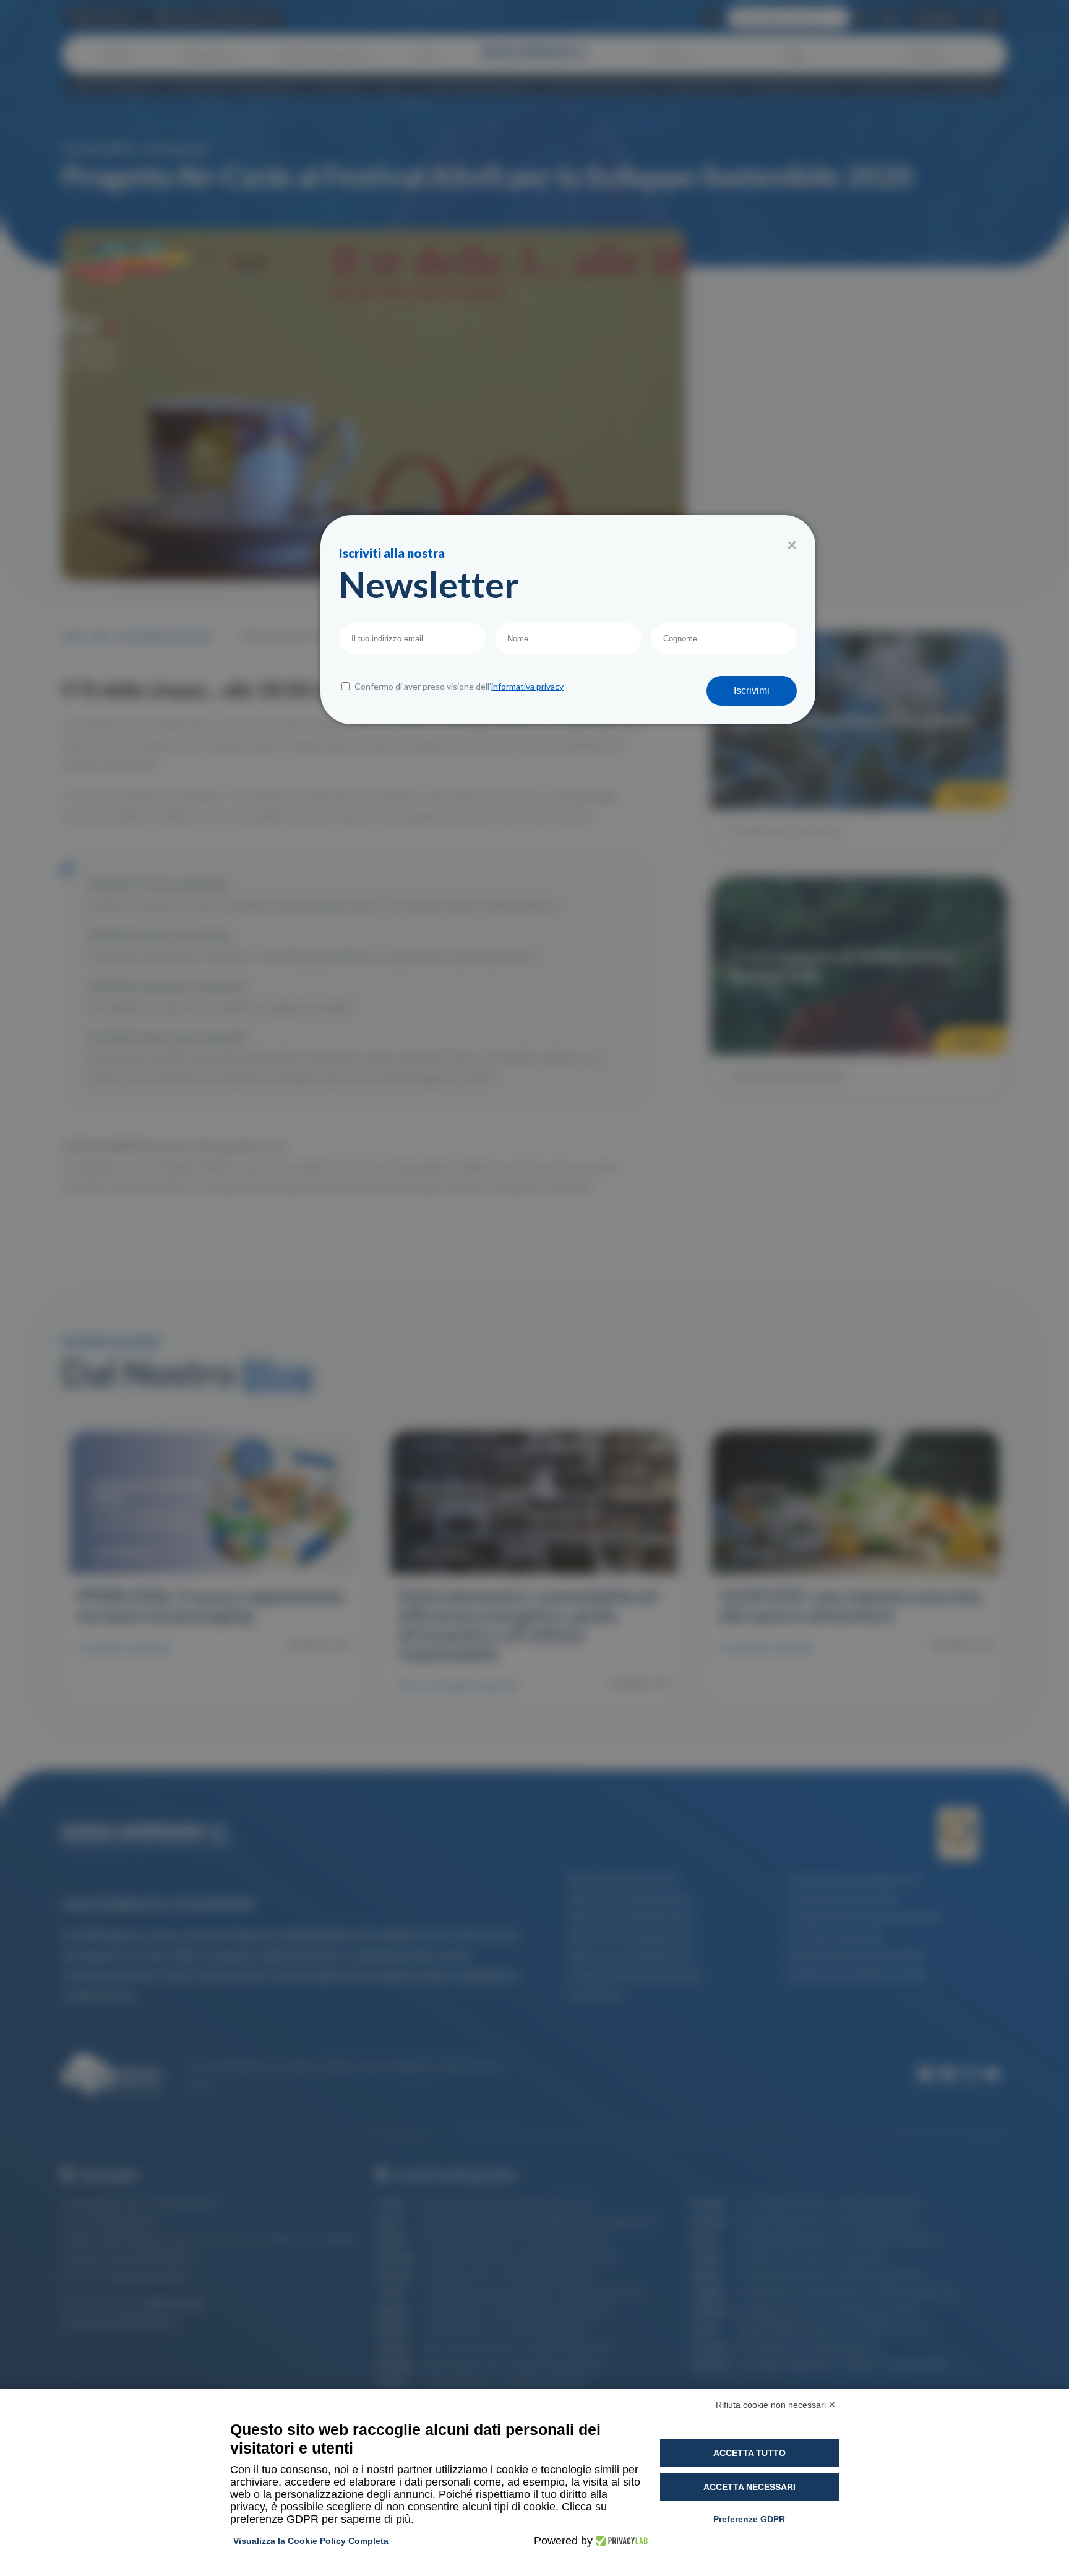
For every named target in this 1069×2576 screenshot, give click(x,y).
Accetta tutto (749, 2453)
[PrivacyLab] (620, 2541)
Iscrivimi (752, 691)
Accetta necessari (749, 2487)
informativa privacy (527, 686)
